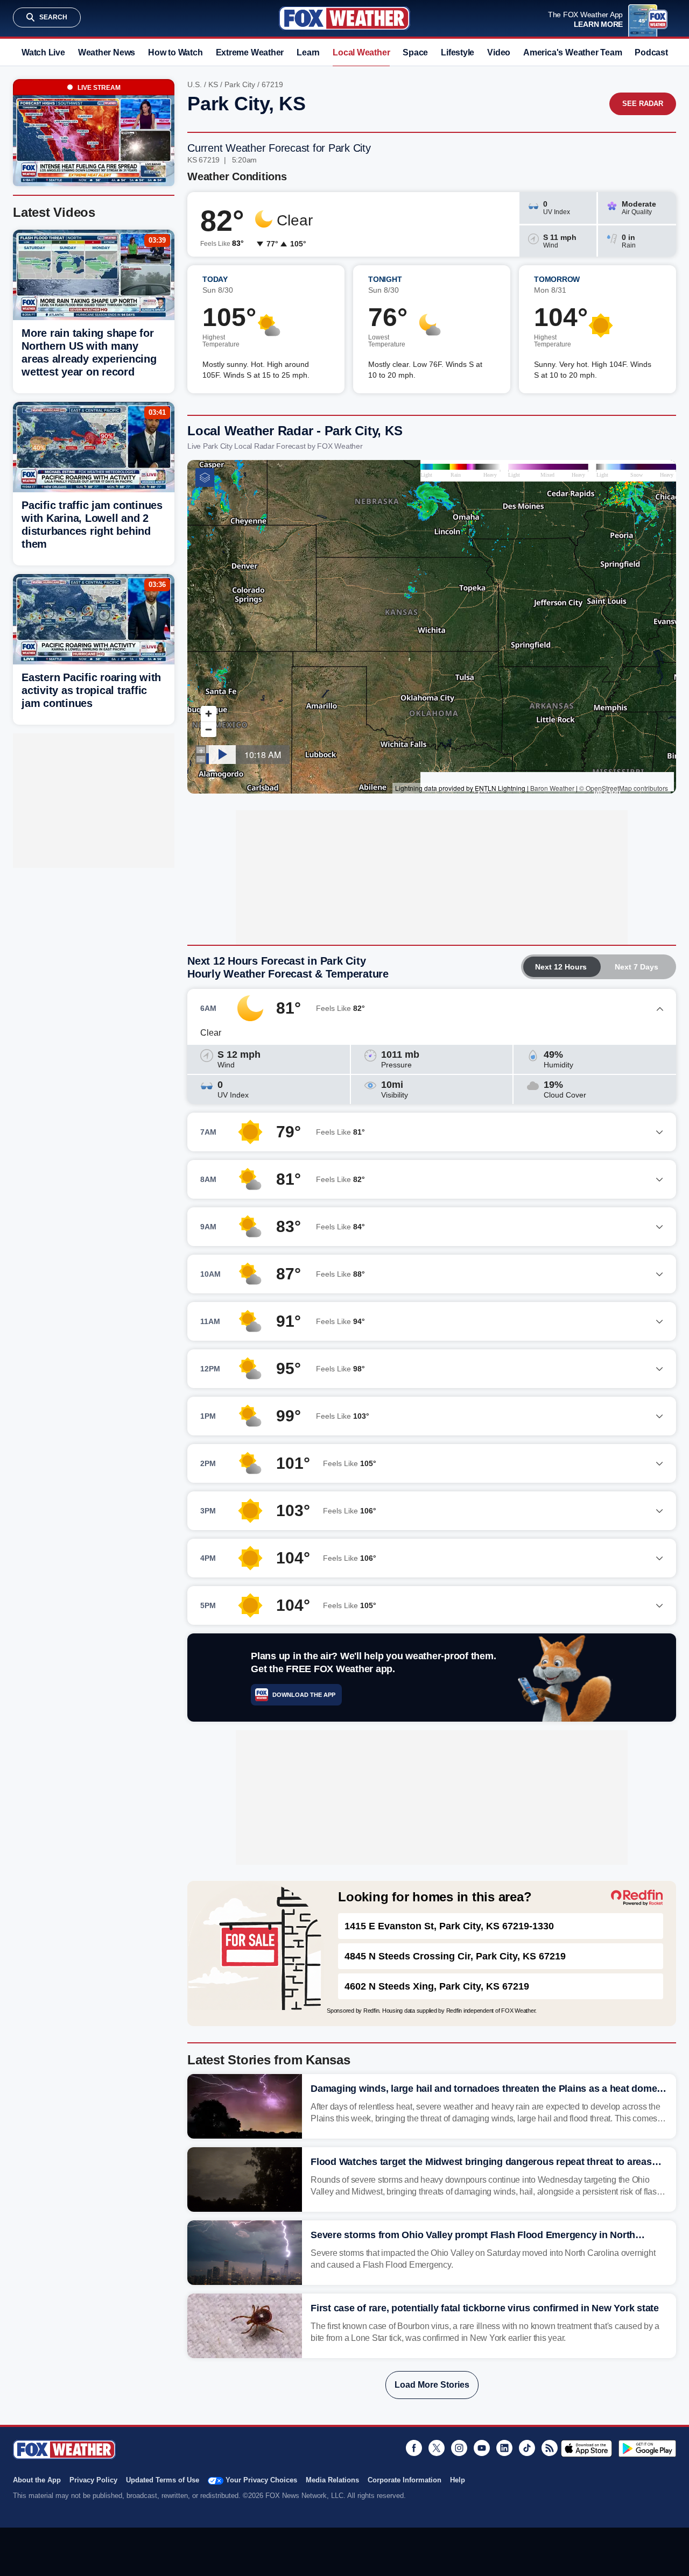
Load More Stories (432, 2385)
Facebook (414, 2448)
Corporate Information (405, 2480)
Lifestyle (458, 52)
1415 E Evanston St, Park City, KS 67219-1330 (449, 1926)
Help (458, 2480)
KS (213, 84)
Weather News (107, 52)
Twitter (437, 2448)
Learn (308, 52)
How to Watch (175, 52)
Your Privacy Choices (261, 2480)
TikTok (527, 2448)
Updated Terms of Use (163, 2480)
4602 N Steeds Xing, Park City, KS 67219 (437, 1986)
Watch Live (43, 52)
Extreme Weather (250, 52)
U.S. (195, 84)
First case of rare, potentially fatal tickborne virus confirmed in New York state (485, 2308)
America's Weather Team (572, 52)
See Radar (643, 104)
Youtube (482, 2448)
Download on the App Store (586, 2448)
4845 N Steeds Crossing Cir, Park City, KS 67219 (455, 1956)
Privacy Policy (93, 2480)
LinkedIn (504, 2448)
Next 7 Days (637, 967)
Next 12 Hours (561, 967)
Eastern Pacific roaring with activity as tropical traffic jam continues (91, 690)
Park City (240, 84)
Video (499, 52)
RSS (550, 2448)
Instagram (459, 2448)
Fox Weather (344, 18)
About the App (37, 2480)
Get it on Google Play (647, 2448)
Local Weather (361, 52)
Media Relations (332, 2480)
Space (415, 52)
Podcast (651, 52)
